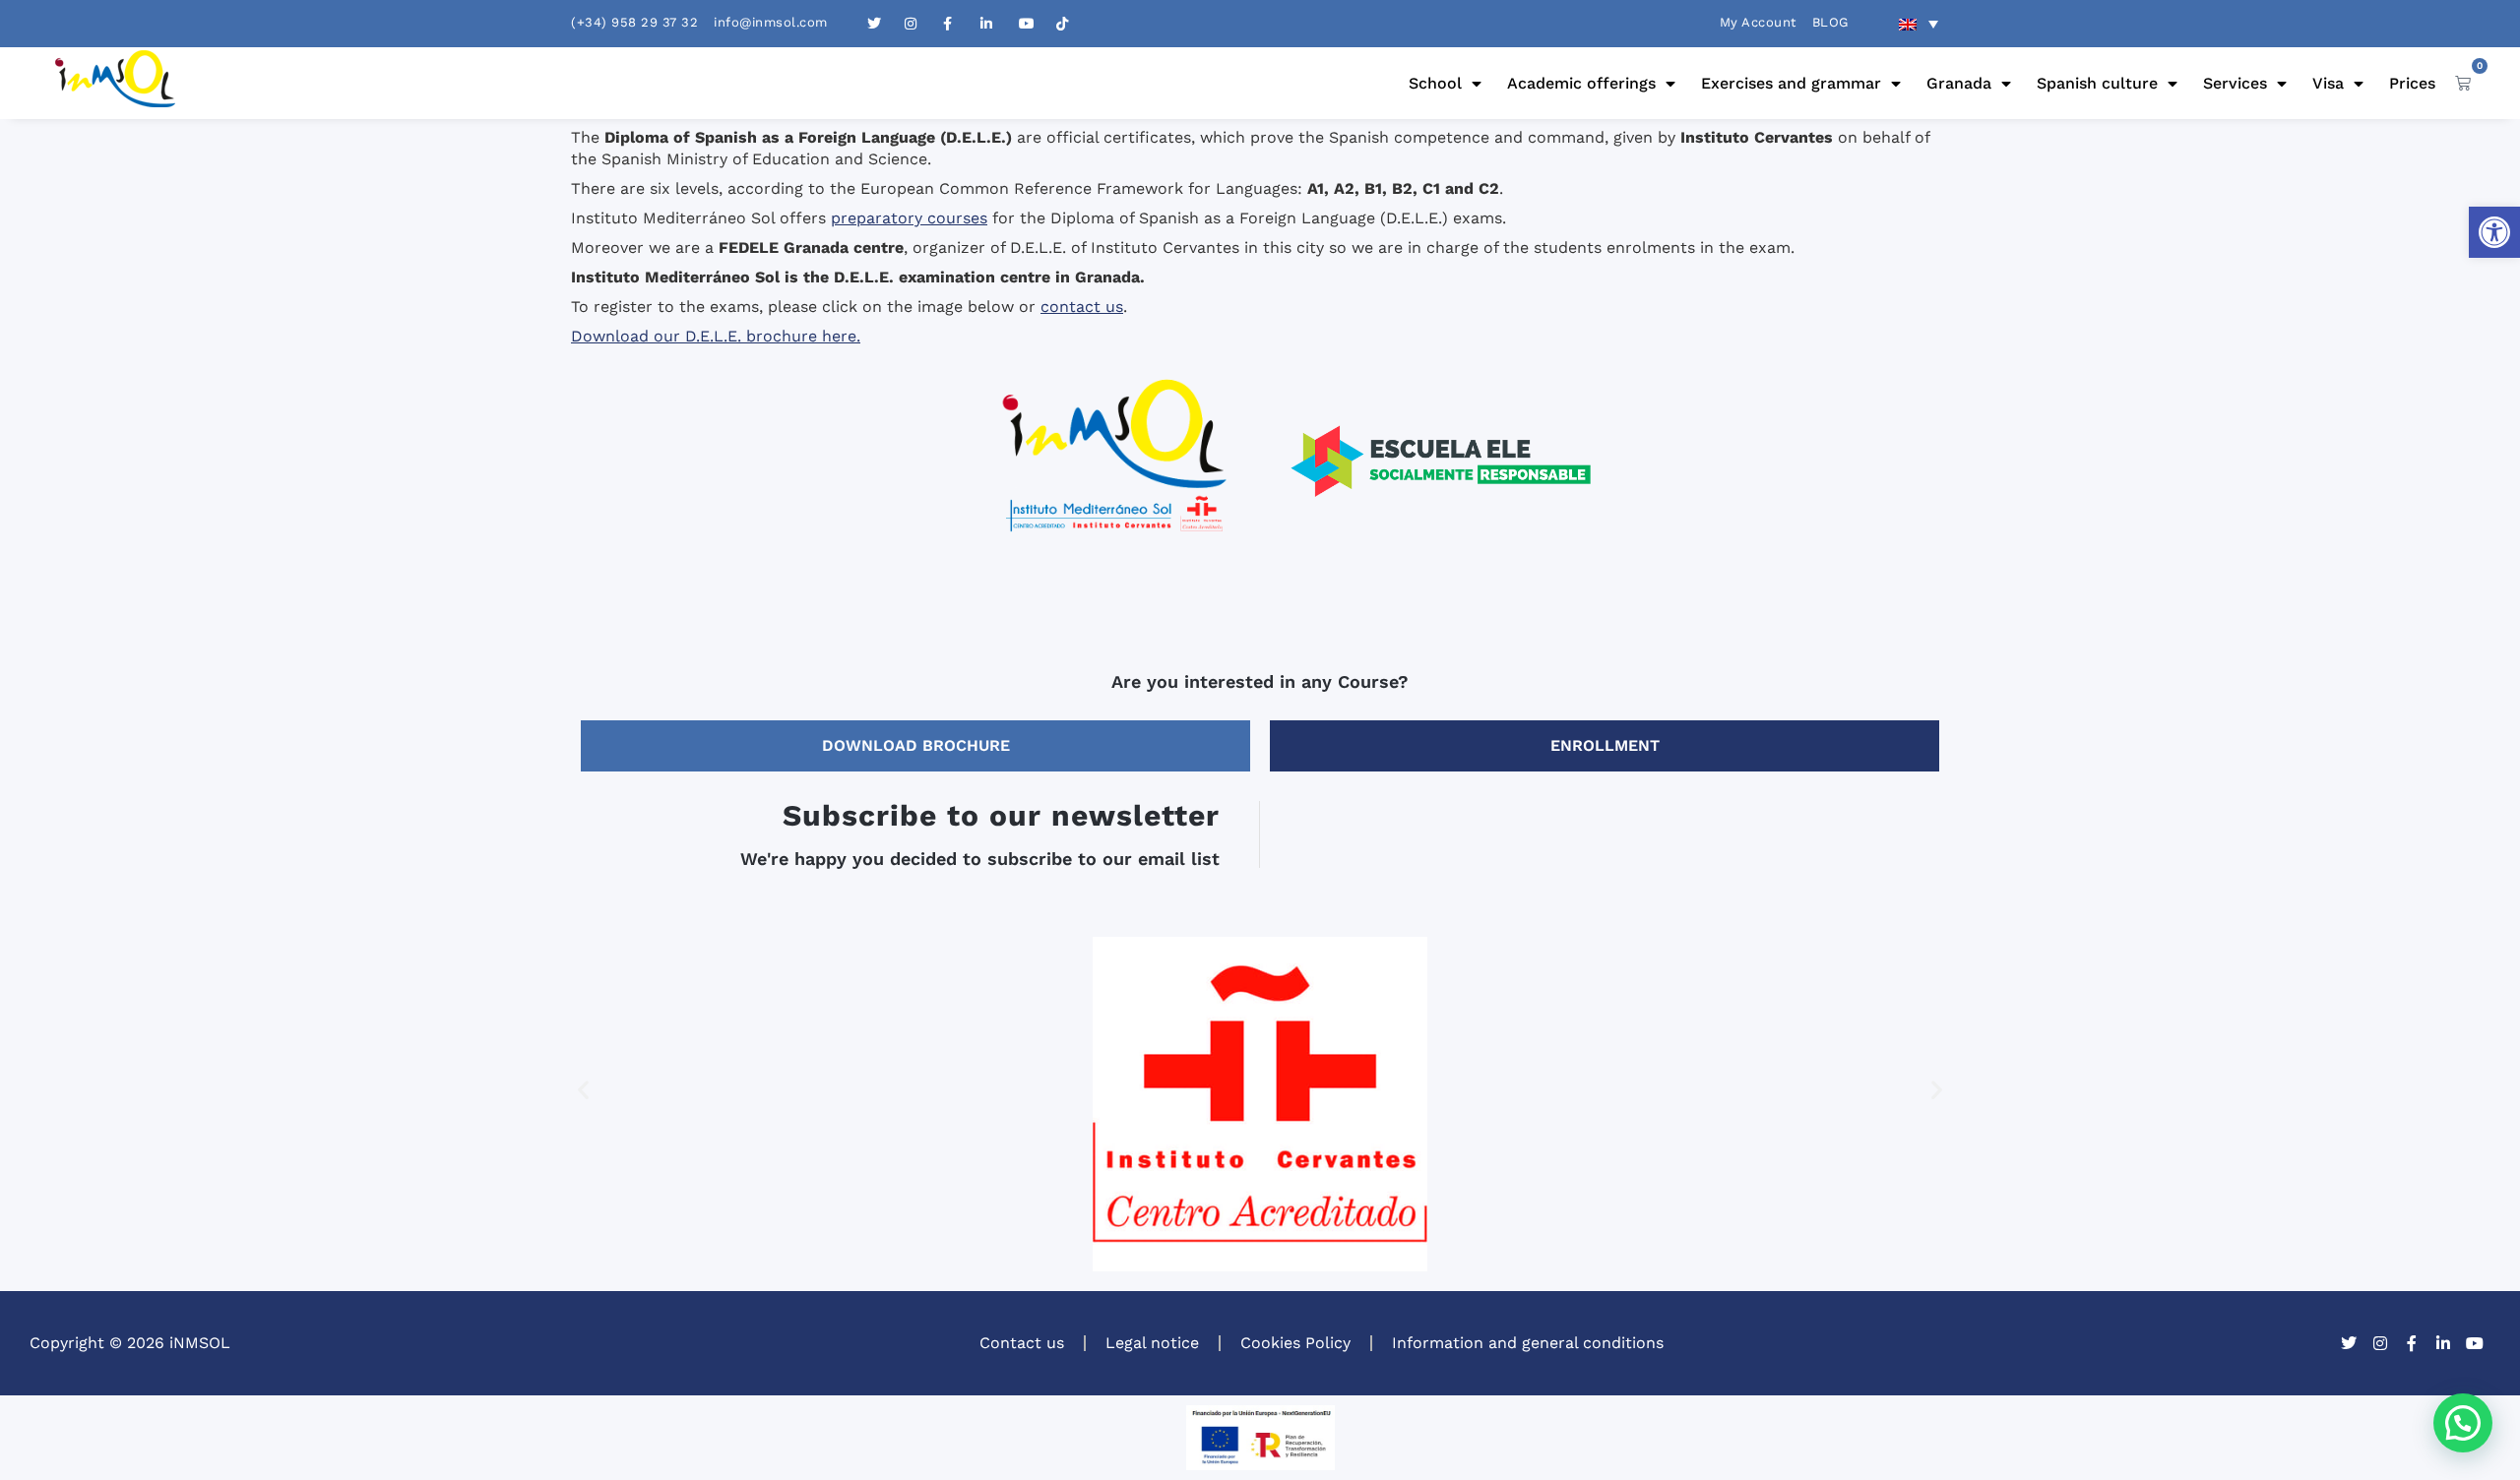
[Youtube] (2475, 1343)
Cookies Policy (1295, 1343)
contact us (1082, 307)
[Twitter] (2349, 1343)
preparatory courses (909, 218)
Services (2235, 83)
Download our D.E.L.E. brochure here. (716, 336)
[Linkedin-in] (2443, 1343)
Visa (2328, 83)
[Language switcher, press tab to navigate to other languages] (1919, 24)
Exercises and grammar (1791, 83)
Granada (1959, 83)
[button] (2494, 232)
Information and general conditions (1528, 1343)
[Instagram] (2380, 1343)
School (1435, 83)
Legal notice (1152, 1343)
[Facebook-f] (2412, 1343)
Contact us (1022, 1343)
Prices (2412, 83)
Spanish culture (2097, 83)
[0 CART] (2463, 83)
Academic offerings (1581, 83)
